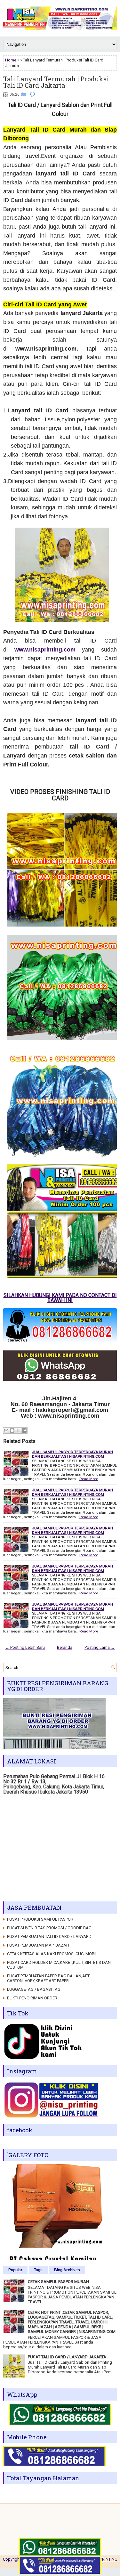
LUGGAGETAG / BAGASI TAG (34, 1989)
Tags (38, 2270)
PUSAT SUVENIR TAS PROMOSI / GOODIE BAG (49, 1928)
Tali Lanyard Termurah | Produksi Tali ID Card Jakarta (56, 82)
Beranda (65, 1647)
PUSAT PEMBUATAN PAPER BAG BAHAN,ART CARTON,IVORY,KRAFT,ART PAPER (48, 1978)
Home (11, 60)
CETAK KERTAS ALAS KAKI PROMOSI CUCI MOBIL (52, 1954)
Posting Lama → (100, 1647)
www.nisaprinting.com (45, 650)
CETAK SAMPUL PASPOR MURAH (58, 2282)
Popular (15, 2270)
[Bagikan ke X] (18, 1430)
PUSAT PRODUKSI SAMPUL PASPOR (40, 1919)
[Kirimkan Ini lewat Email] (6, 1430)
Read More (89, 1479)
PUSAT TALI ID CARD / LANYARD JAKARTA (67, 2357)
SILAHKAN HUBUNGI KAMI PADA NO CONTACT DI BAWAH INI (60, 1298)
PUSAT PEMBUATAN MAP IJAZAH (38, 1945)
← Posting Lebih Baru (25, 1647)
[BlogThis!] (12, 1430)
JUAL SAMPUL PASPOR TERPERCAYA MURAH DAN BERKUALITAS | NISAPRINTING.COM (72, 1454)
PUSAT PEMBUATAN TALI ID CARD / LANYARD (49, 1936)
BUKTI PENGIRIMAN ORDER (32, 1998)
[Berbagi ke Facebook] (24, 1430)
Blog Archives (67, 2270)
